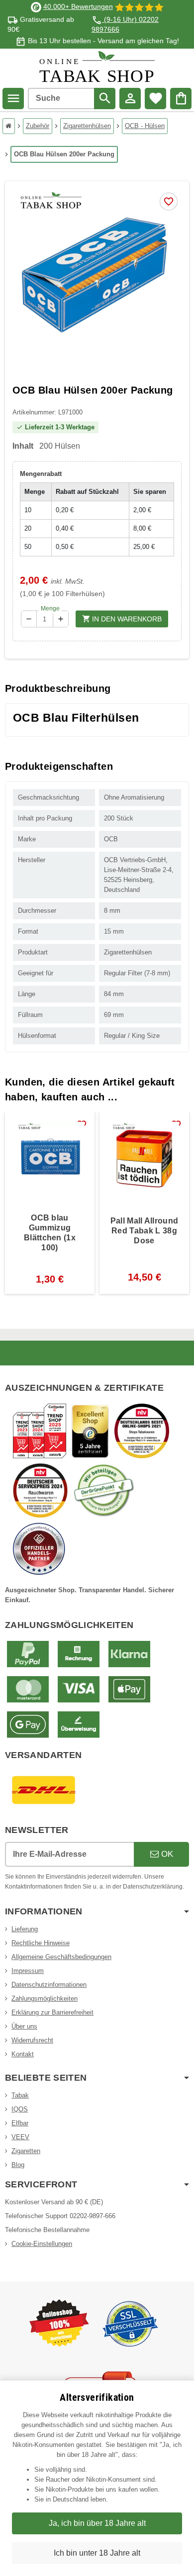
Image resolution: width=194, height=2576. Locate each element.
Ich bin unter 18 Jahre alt (97, 2553)
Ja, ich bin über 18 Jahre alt (97, 2523)
